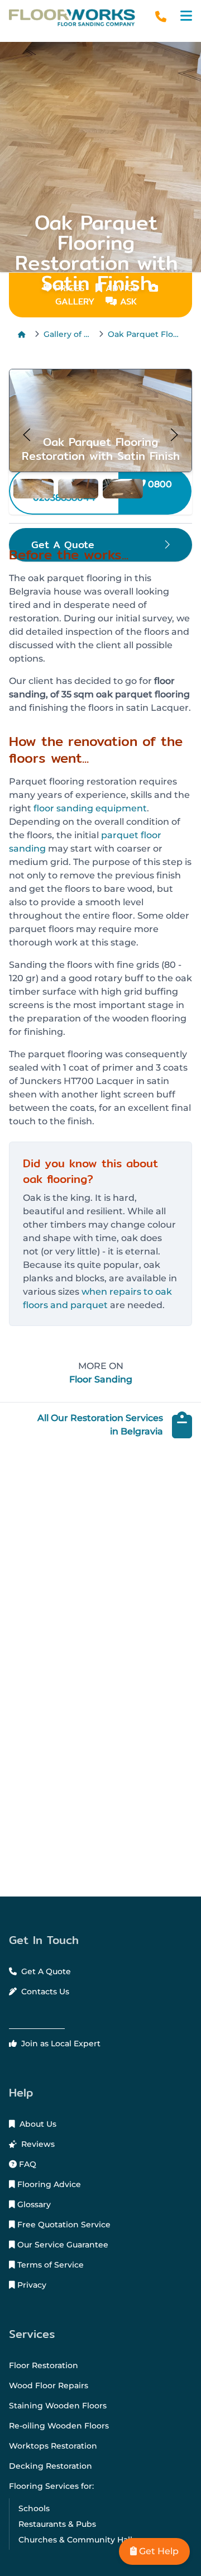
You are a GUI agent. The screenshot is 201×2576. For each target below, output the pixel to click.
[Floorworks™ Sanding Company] (72, 18)
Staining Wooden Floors (58, 2406)
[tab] (33, 489)
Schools (34, 2508)
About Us (37, 2124)
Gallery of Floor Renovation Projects (69, 334)
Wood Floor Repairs (49, 2385)
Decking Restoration (51, 2466)
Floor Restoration (44, 2365)
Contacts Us (44, 1992)
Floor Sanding (101, 1379)
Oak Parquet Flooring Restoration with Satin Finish (145, 334)
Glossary (33, 2204)
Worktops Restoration (53, 2446)
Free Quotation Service (63, 2225)
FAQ (27, 2164)
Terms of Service (49, 2265)
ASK (127, 301)
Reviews (37, 2144)
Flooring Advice (48, 2184)
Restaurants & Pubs (57, 2524)
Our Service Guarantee (62, 2245)
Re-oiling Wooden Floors (59, 2426)
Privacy (31, 2285)
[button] (186, 16)
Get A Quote (45, 1971)
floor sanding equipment (90, 808)
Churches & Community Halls (77, 2540)
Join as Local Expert (60, 2043)
